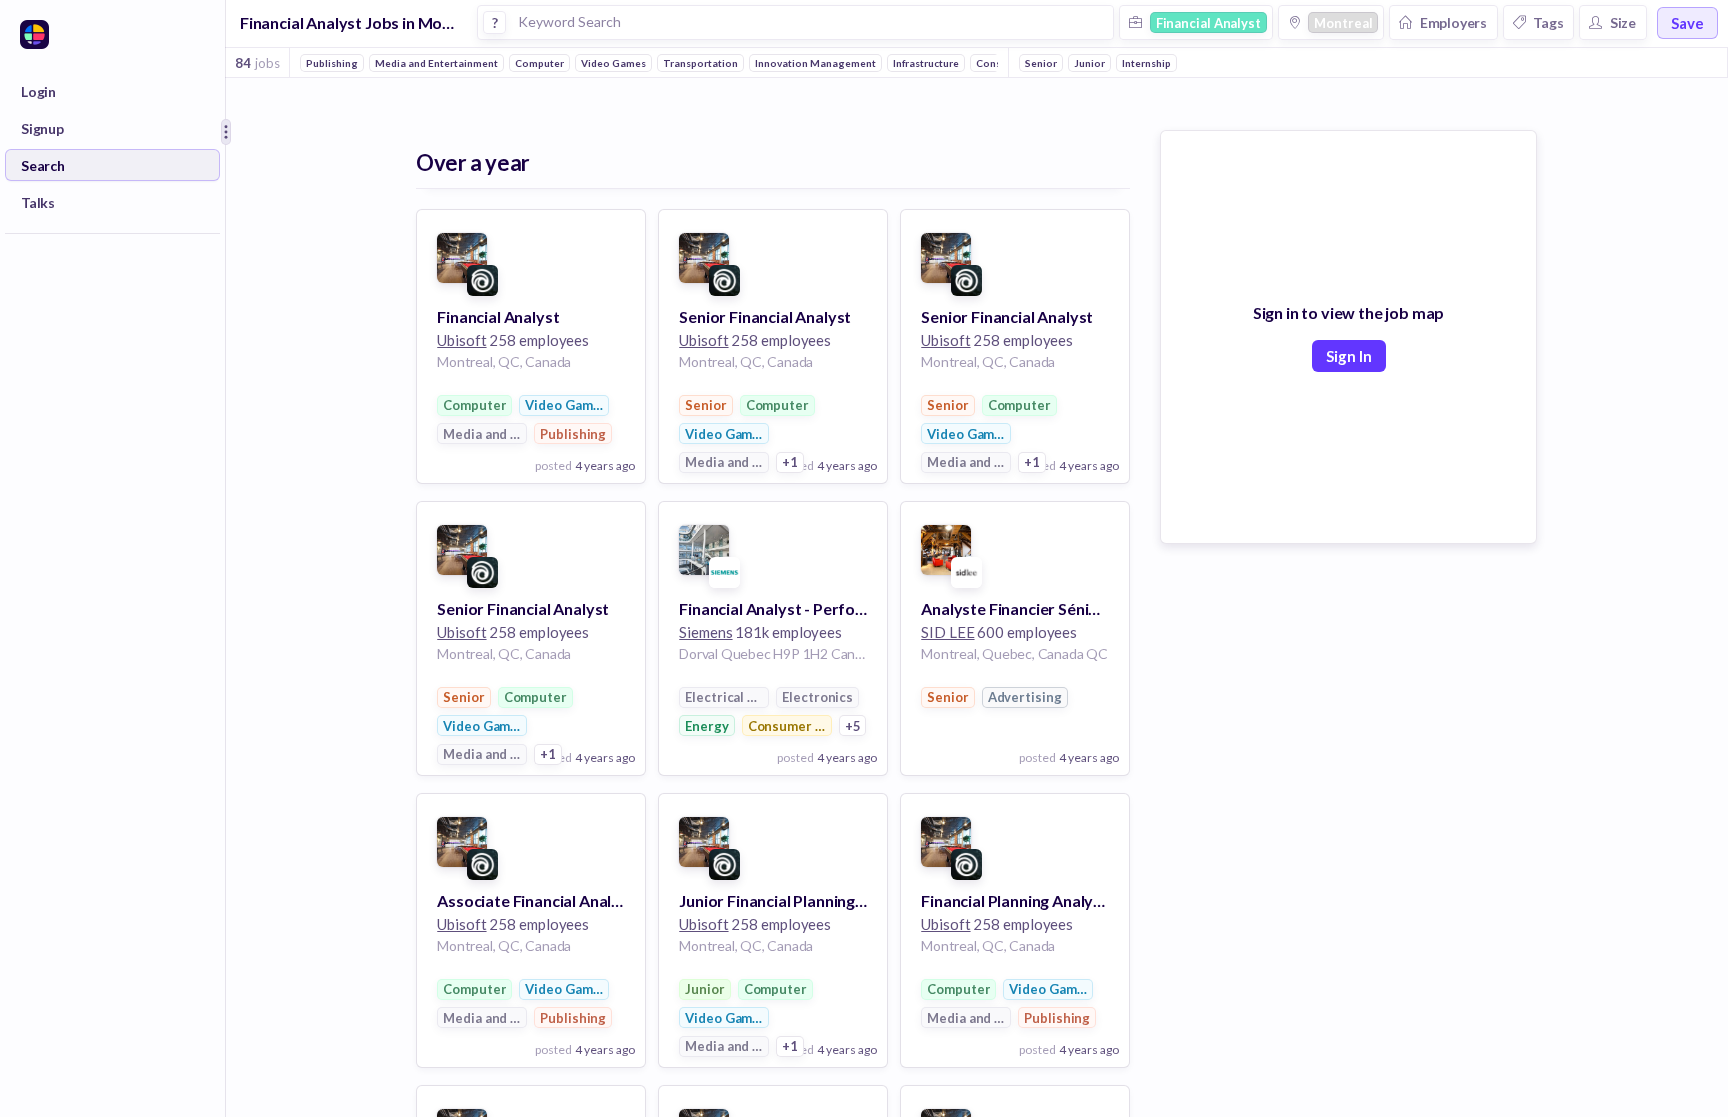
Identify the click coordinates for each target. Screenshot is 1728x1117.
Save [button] (1687, 23)
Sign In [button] (1349, 356)
